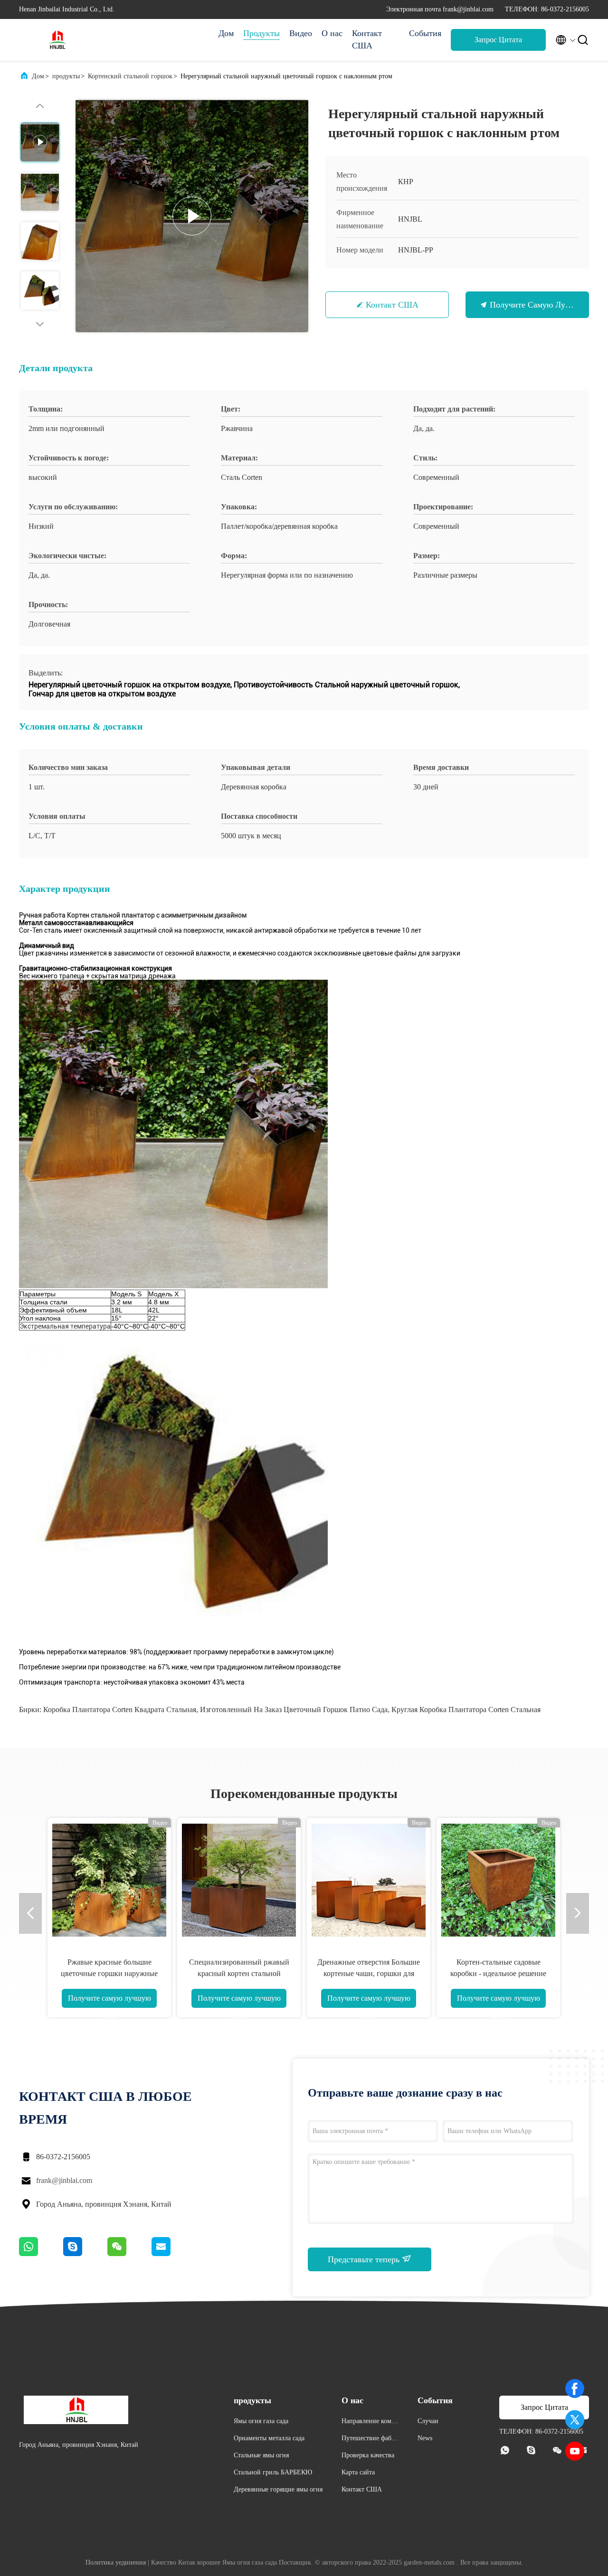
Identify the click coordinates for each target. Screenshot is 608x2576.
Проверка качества (368, 2455)
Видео (301, 33)
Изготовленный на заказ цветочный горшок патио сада (294, 1710)
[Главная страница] (57, 40)
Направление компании (370, 2422)
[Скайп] (85, 2254)
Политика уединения (116, 2562)
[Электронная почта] (173, 2254)
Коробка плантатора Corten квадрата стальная (120, 1710)
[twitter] (575, 2420)
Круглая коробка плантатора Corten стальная (466, 1710)
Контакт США (367, 39)
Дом (226, 33)
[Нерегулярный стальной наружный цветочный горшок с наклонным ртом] (192, 216)
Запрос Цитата (498, 40)
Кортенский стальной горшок (130, 76)
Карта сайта (358, 2472)
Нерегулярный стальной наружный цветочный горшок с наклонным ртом (109, 1973)
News (425, 2438)
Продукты (261, 33)
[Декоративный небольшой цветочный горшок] (239, 1880)
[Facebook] (575, 2389)
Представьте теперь (365, 2259)
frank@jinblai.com (64, 2180)
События (425, 33)
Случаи (428, 2421)
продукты (66, 76)
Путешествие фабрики (370, 2440)
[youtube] (575, 2451)
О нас (332, 33)
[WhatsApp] (41, 2254)
